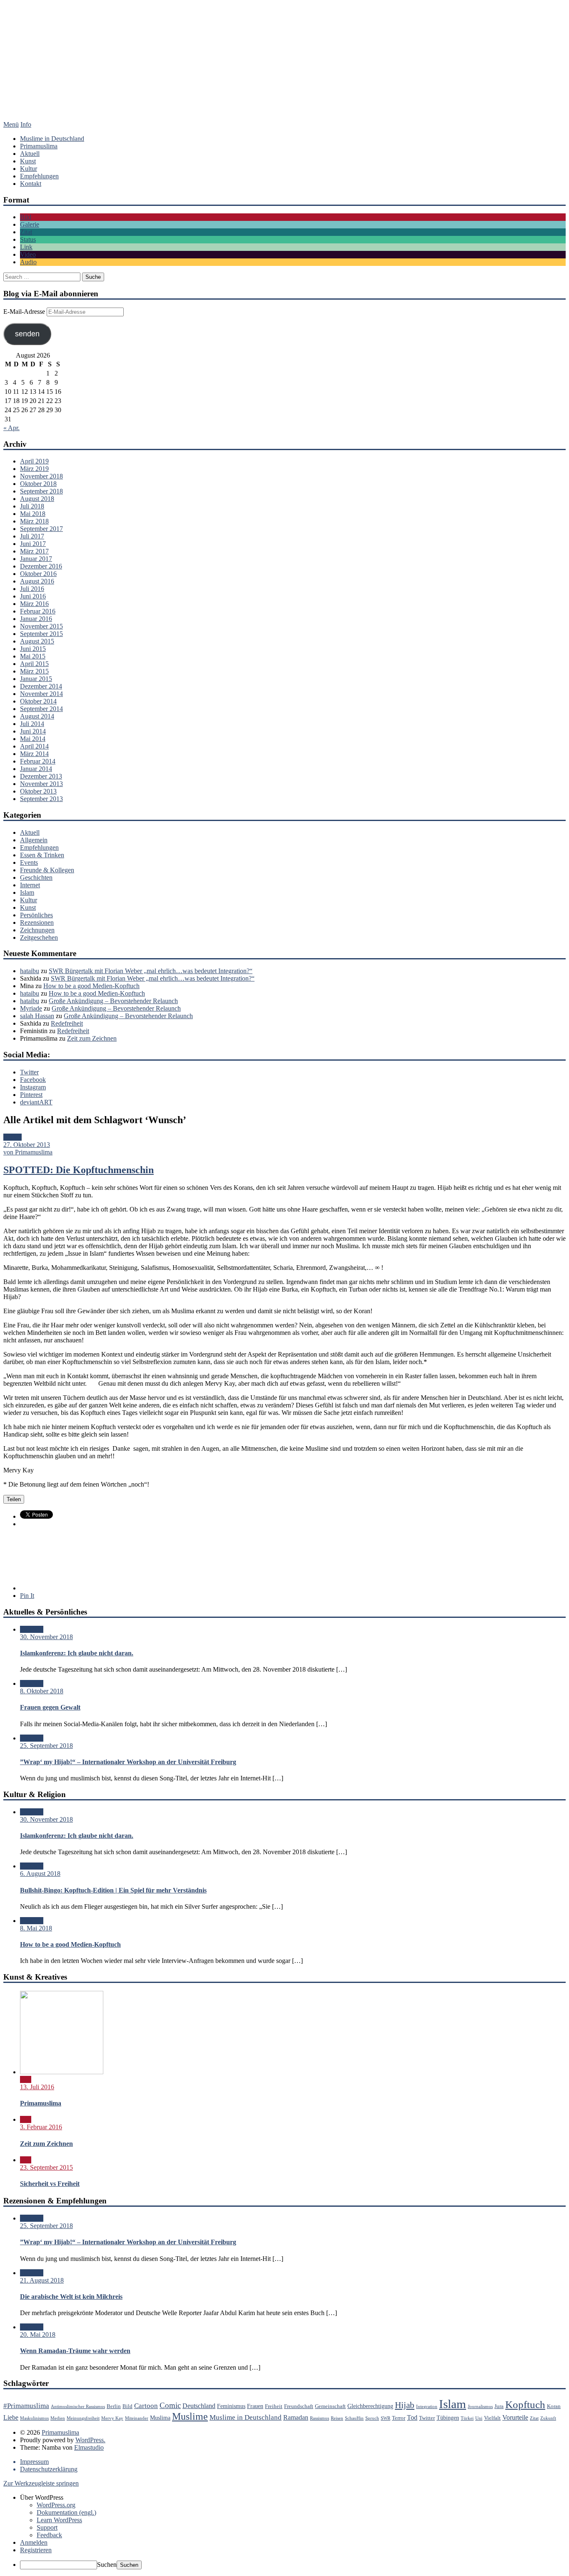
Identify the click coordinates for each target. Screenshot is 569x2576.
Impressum (34, 2462)
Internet (30, 885)
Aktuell (30, 154)
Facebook (33, 1080)
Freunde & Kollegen (47, 870)
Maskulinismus (34, 2418)
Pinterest (31, 1095)
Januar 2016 (36, 619)
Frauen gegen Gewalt (50, 1707)
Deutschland (199, 2406)
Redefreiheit (67, 1023)
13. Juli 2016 (37, 2087)
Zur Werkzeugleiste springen (41, 2483)
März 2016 (34, 604)
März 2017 (34, 551)
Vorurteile (515, 2417)
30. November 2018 (46, 1637)
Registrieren (36, 2550)
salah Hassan (37, 1016)
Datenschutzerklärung (49, 2469)
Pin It (27, 1596)
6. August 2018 (40, 1874)
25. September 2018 (46, 1746)
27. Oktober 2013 (27, 1145)
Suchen (107, 2565)
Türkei (467, 2418)
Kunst (28, 161)
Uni (479, 2418)
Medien (58, 2418)
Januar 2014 (36, 769)
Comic (170, 2405)
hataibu (30, 971)
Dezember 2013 (41, 776)
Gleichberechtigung (370, 2406)
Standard (32, 1629)
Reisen (337, 2418)
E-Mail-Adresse (25, 312)
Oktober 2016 (38, 574)
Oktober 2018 (38, 484)
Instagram (33, 1087)
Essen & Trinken (42, 855)
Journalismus (480, 2407)
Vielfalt (492, 2418)
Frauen (255, 2406)
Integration (427, 2407)
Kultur (29, 169)
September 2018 (41, 491)
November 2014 (41, 694)
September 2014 (41, 709)
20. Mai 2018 (38, 2334)
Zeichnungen (37, 930)
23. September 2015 (46, 2167)
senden (27, 334)
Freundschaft (299, 2406)
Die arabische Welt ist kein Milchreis (71, 2297)
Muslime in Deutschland (52, 139)
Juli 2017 (32, 536)
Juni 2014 (33, 731)
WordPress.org (56, 2505)
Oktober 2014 (38, 701)
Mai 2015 (33, 656)
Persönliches (36, 915)
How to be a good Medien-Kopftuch (91, 986)
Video (28, 254)
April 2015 (34, 664)
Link (26, 247)
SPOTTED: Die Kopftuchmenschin (79, 1170)
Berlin (114, 2406)
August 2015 (37, 641)
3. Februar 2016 (41, 2127)
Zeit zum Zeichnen (92, 1038)
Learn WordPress (59, 2520)
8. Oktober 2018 (42, 1691)
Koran (554, 2406)
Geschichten (36, 877)
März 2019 (34, 469)
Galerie (30, 224)
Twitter (29, 1072)
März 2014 (34, 754)
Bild (26, 217)
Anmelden (34, 2542)
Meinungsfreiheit (83, 2418)
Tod (412, 2417)
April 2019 (34, 461)
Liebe (11, 2417)
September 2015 (41, 634)
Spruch (372, 2418)
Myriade (31, 1008)
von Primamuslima (28, 1152)
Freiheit (274, 2406)
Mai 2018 (33, 514)
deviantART (36, 1102)
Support (47, 2527)
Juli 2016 (32, 589)
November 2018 (41, 476)
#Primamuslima (26, 2406)
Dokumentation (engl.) (66, 2512)
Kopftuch (525, 2405)
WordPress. (90, 2440)
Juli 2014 (32, 724)
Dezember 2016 (41, 566)
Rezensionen (37, 923)
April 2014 (34, 746)
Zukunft (548, 2418)
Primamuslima (284, 69)
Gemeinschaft (330, 2406)
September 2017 (41, 529)
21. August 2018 (42, 2280)
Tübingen (448, 2418)
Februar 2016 (38, 611)
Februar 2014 (38, 761)
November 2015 (41, 626)
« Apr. (11, 428)
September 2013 (41, 799)
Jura (499, 2406)
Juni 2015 (33, 649)
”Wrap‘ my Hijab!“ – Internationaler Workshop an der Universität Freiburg (128, 1762)
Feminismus (231, 2406)
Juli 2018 (32, 506)
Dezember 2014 (41, 686)
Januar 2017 (36, 559)
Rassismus (319, 2418)
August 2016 (37, 581)
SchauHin (354, 2418)
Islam (27, 892)
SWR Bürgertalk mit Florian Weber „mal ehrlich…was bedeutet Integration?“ (151, 971)
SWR (386, 2418)
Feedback (49, 2535)
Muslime (190, 2416)
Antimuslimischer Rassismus (78, 2407)
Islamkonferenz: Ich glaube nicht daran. (77, 1653)
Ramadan (296, 2417)
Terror (399, 2418)
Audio (28, 262)
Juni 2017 (33, 544)
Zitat (26, 232)
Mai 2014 (33, 739)
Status (28, 239)
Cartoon (146, 2406)
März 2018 (34, 521)
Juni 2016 (33, 596)
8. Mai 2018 (36, 1928)
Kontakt (31, 184)
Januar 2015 (36, 679)
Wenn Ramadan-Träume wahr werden (75, 2351)
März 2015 (34, 671)
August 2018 (37, 499)
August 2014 (37, 716)
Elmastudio (89, 2447)
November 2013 (41, 784)
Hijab (405, 2405)
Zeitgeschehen (39, 938)
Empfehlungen (39, 176)
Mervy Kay (112, 2418)
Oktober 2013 (38, 791)
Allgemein (34, 840)
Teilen (14, 1499)
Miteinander (137, 2418)
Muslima (160, 2418)
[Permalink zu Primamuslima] (62, 2072)
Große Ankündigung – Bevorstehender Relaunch (113, 1001)
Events (29, 862)
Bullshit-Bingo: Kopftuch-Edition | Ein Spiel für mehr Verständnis (113, 1890)
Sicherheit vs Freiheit (50, 2184)
